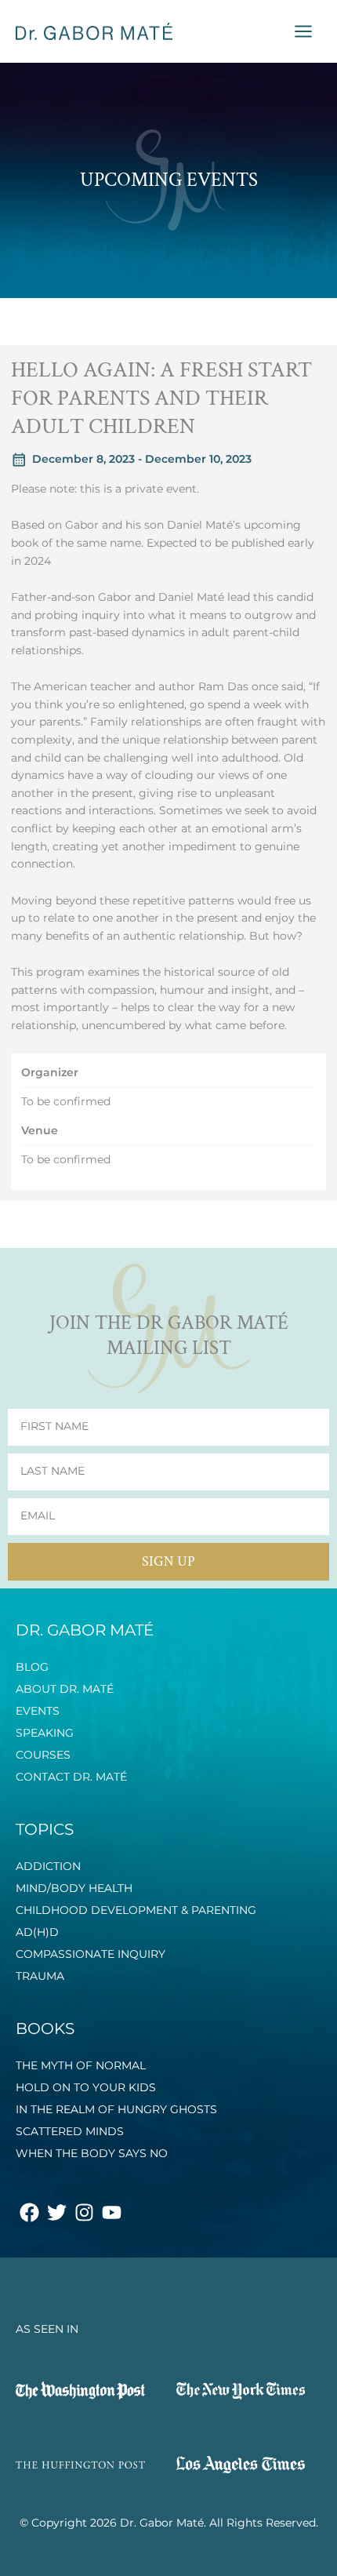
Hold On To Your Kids (86, 2087)
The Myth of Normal (81, 2065)
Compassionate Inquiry (91, 1954)
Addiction (48, 1866)
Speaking (45, 1733)
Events (38, 1711)
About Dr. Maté (65, 1689)
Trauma (40, 1976)
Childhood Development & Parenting (136, 1910)
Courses (43, 1755)
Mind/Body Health (74, 1888)
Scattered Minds (70, 2131)
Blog (32, 1667)
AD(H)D (37, 1932)
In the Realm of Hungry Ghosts (116, 2109)
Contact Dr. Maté (71, 1777)
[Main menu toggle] (304, 32)
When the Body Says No (92, 2153)
